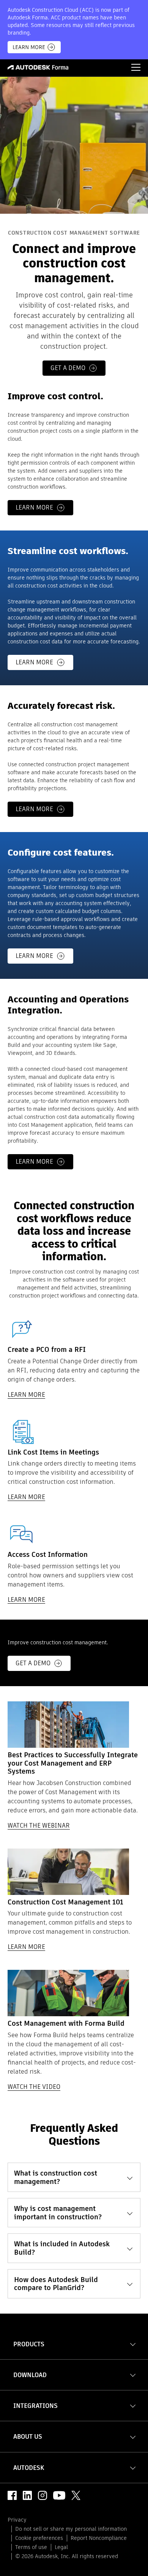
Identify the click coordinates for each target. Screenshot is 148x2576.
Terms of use (31, 2547)
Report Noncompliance (99, 2538)
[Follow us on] (12, 2495)
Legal (61, 2547)
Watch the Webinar (39, 1826)
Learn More (29, 47)
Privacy (17, 2520)
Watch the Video (34, 2087)
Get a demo (68, 368)
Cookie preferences (39, 2538)
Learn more (34, 507)
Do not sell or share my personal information (71, 2529)
